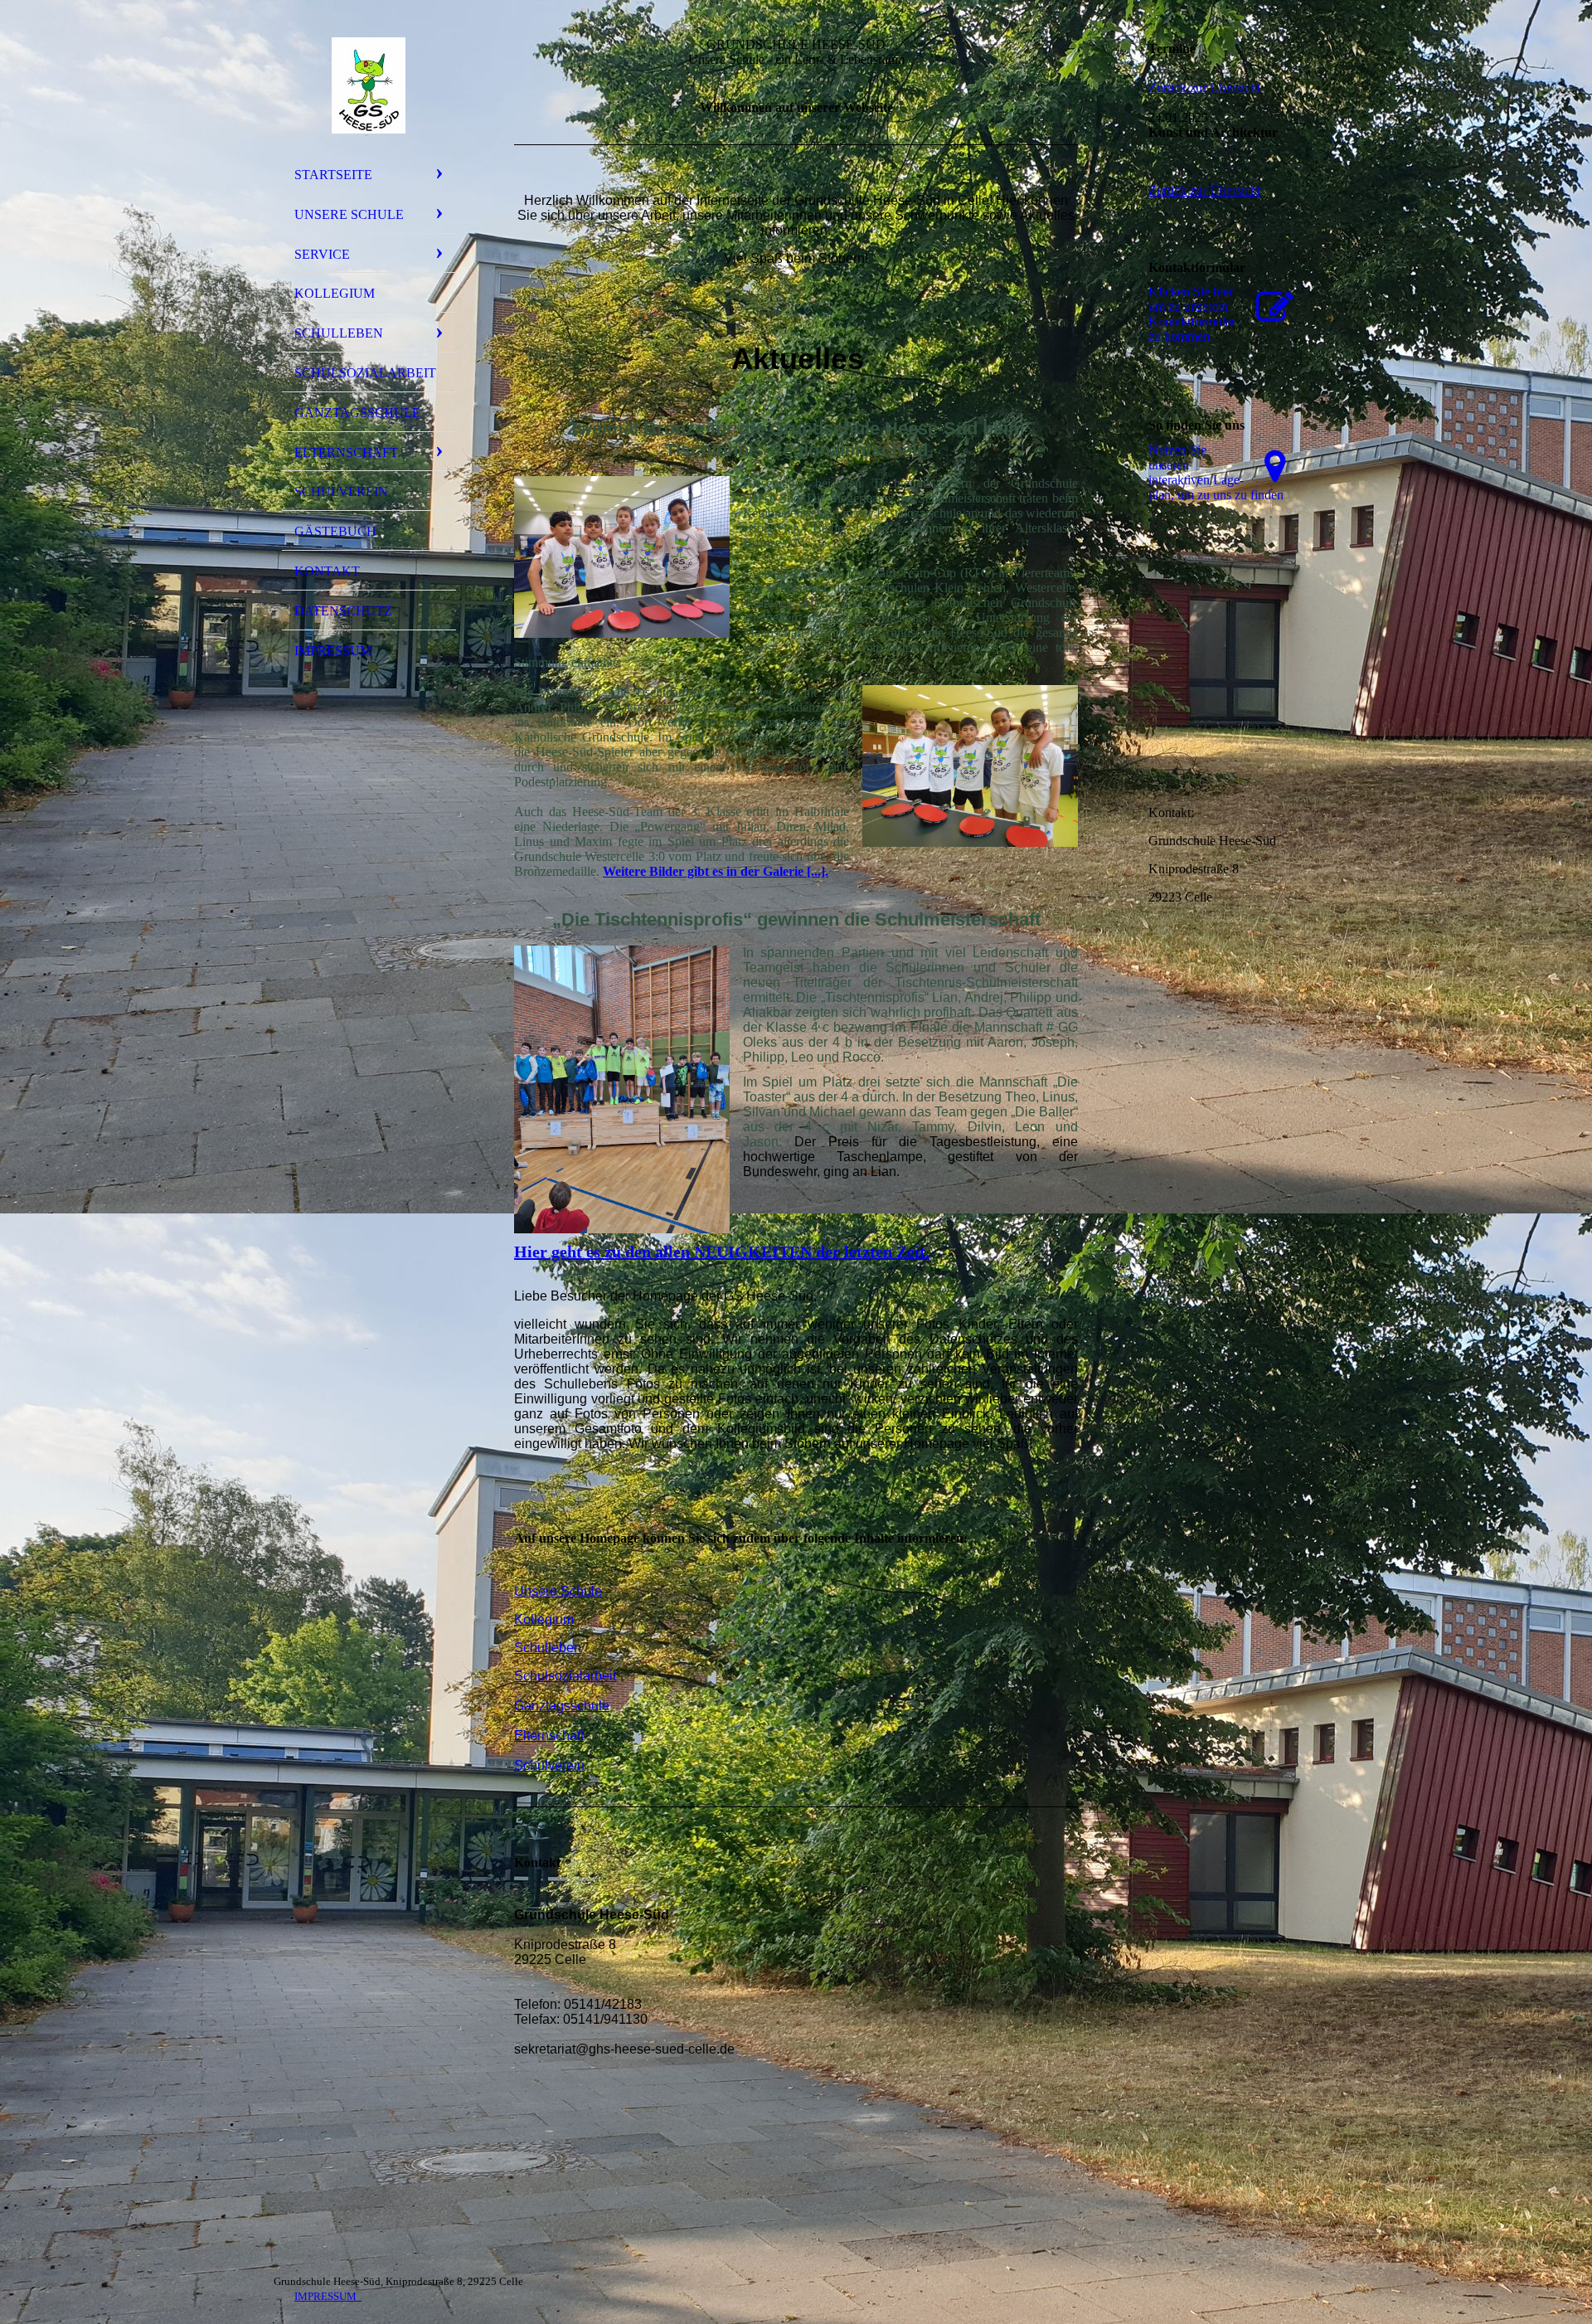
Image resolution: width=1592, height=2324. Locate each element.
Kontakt (327, 571)
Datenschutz (343, 611)
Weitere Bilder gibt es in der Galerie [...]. (716, 871)
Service (322, 254)
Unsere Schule (349, 214)
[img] (369, 85)
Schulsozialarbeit (365, 373)
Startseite (333, 175)
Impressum (333, 651)
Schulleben (339, 333)
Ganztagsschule (357, 413)
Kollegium (335, 293)
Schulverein (341, 491)
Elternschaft (346, 452)
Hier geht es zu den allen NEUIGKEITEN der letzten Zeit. (722, 1252)
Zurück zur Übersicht (1204, 88)
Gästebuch (335, 531)
